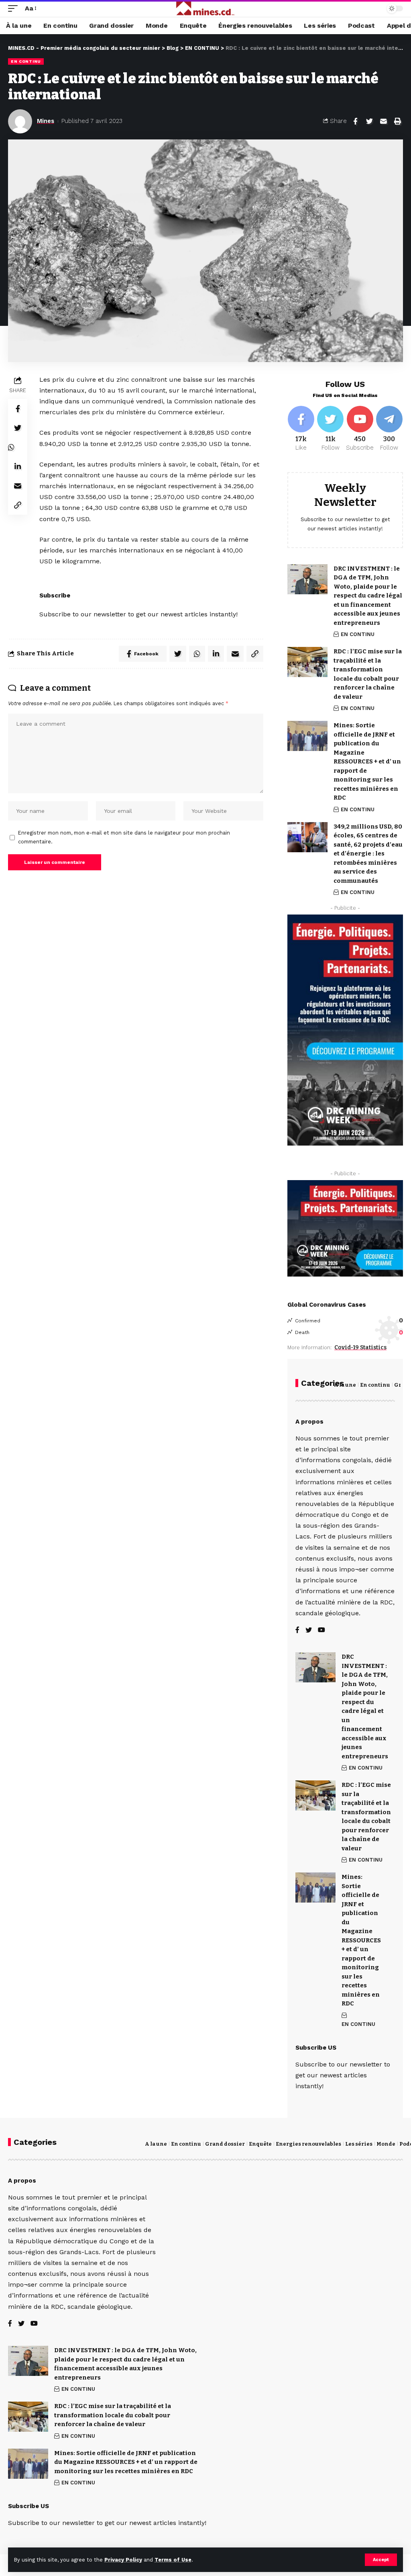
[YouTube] (321, 1630)
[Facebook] (301, 429)
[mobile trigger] (15, 8)
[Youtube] (360, 429)
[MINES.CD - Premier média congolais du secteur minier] (206, 8)
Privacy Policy (123, 2560)
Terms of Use (173, 2560)
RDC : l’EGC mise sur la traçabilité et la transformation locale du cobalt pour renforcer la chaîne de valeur (113, 2415)
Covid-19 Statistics (360, 1347)
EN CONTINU (26, 61)
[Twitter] (330, 429)
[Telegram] (389, 429)
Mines (46, 121)
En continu (375, 1385)
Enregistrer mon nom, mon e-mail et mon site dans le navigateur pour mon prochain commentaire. (124, 837)
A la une (345, 1385)
